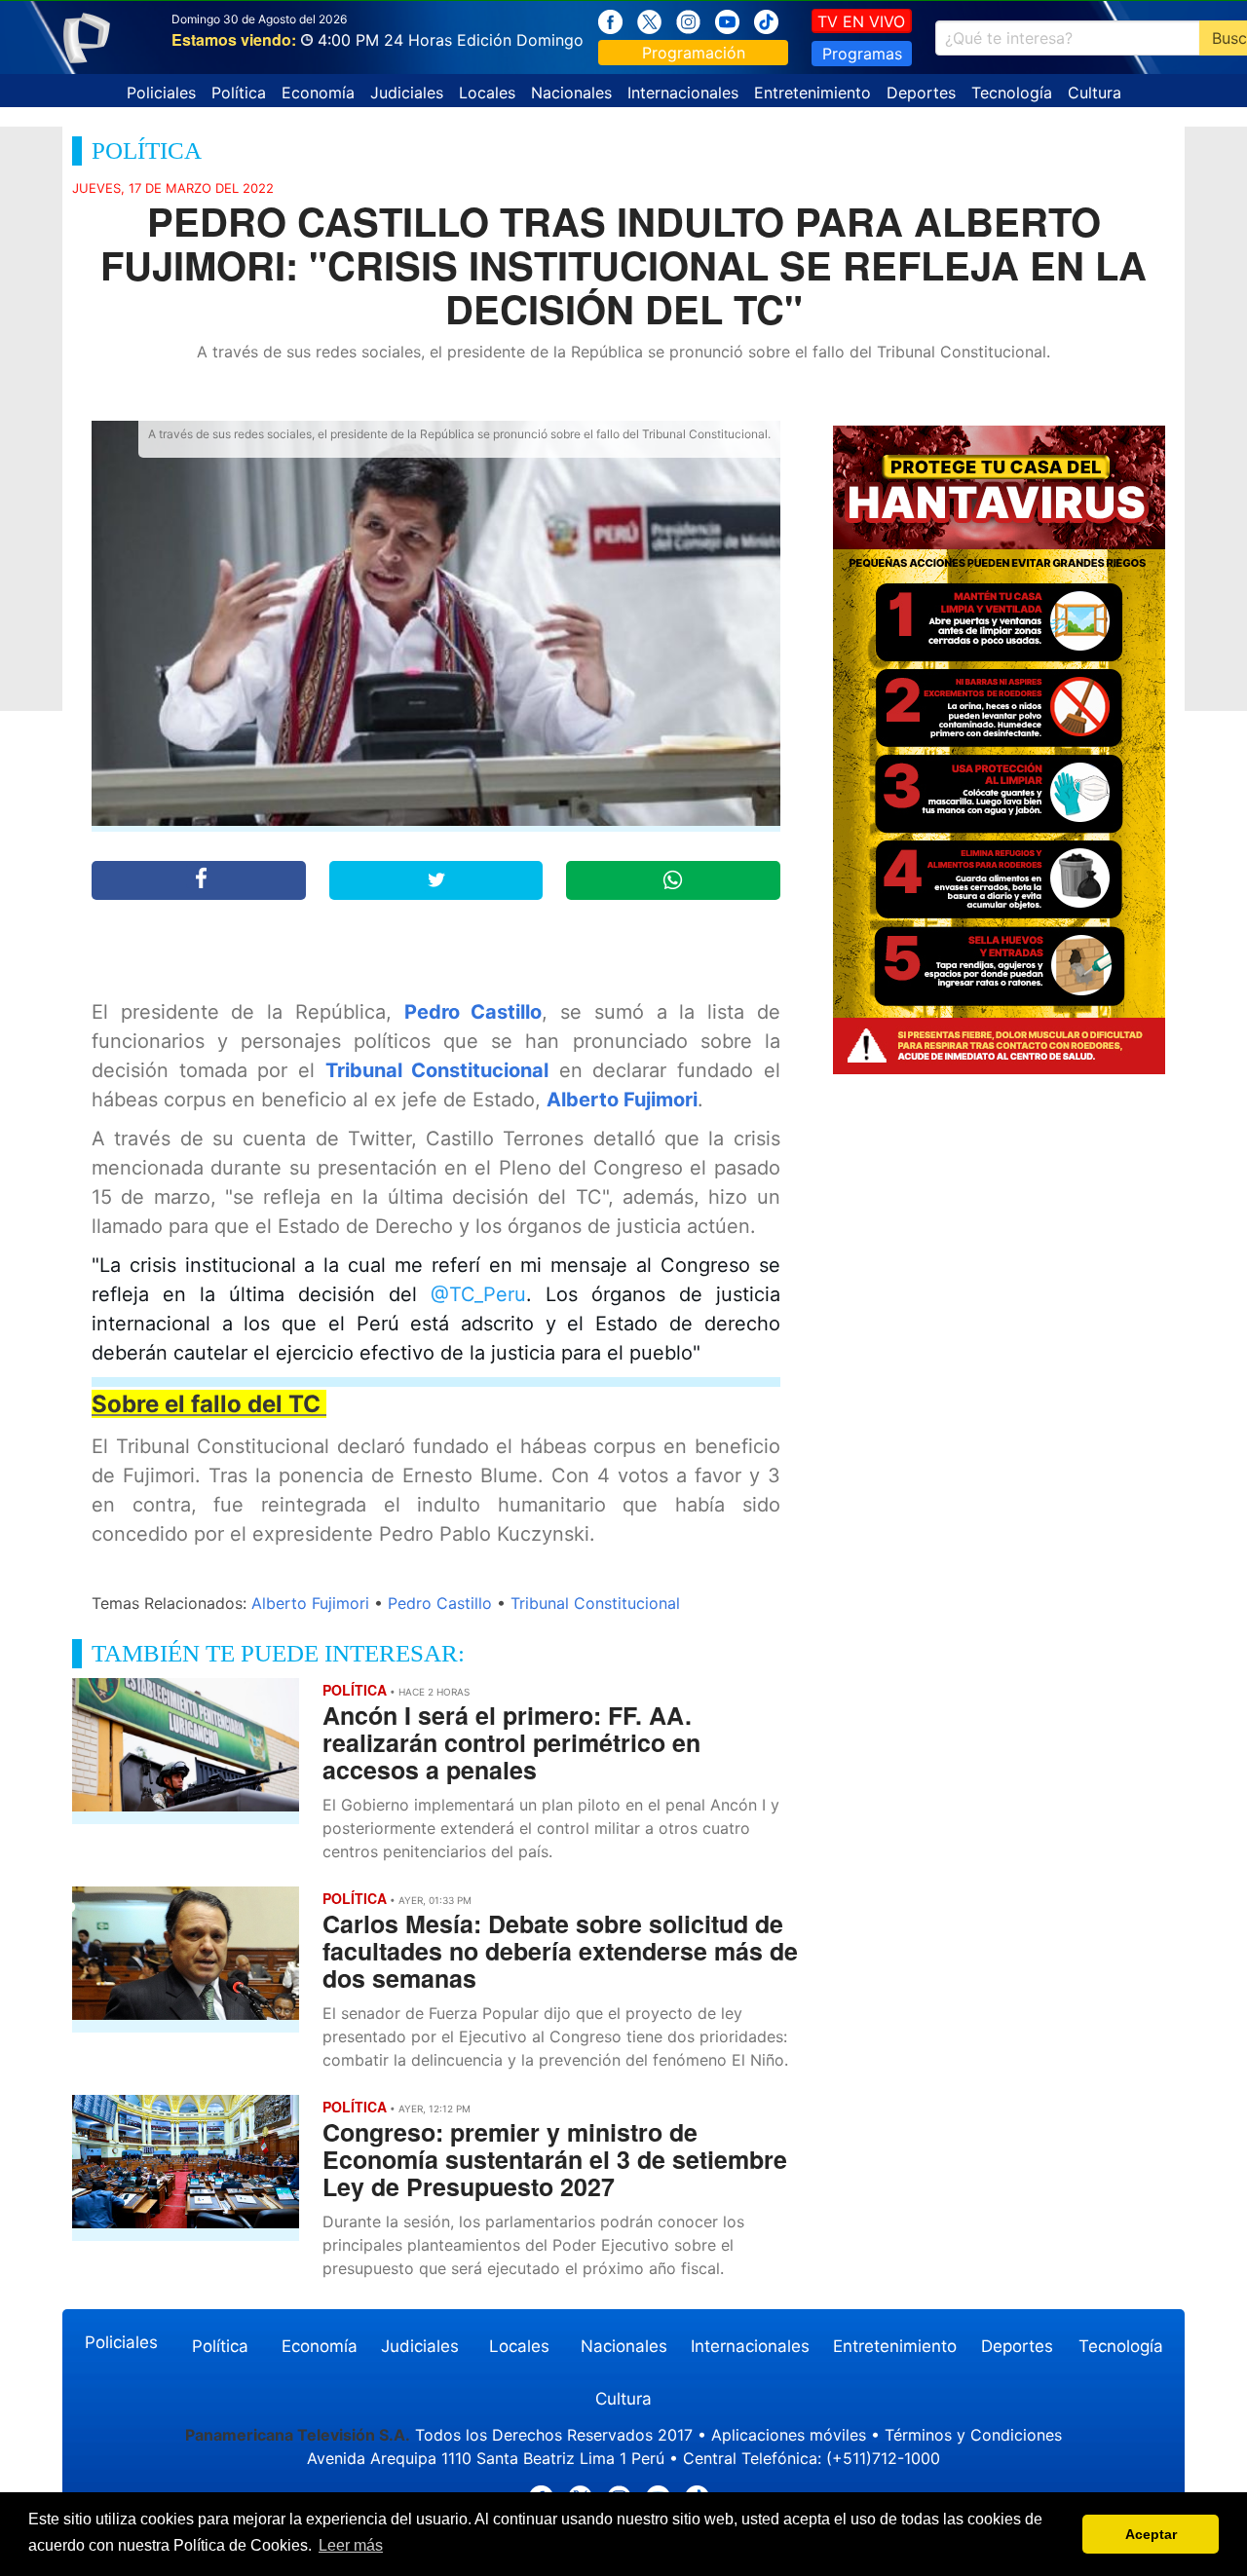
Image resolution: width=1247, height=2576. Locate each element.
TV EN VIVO (861, 21)
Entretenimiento (812, 93)
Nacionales (571, 93)
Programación (694, 53)
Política (239, 93)
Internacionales (683, 93)
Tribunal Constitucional (437, 1070)
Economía (318, 93)
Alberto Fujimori (622, 1100)
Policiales (161, 93)
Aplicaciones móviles (789, 2435)
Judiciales (407, 93)
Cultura (1095, 93)
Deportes (921, 93)
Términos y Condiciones (973, 2435)
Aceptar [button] (1151, 2534)
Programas (862, 54)
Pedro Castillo (473, 1012)
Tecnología (1012, 93)
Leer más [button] (351, 2545)
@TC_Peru (478, 1294)
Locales (487, 93)
